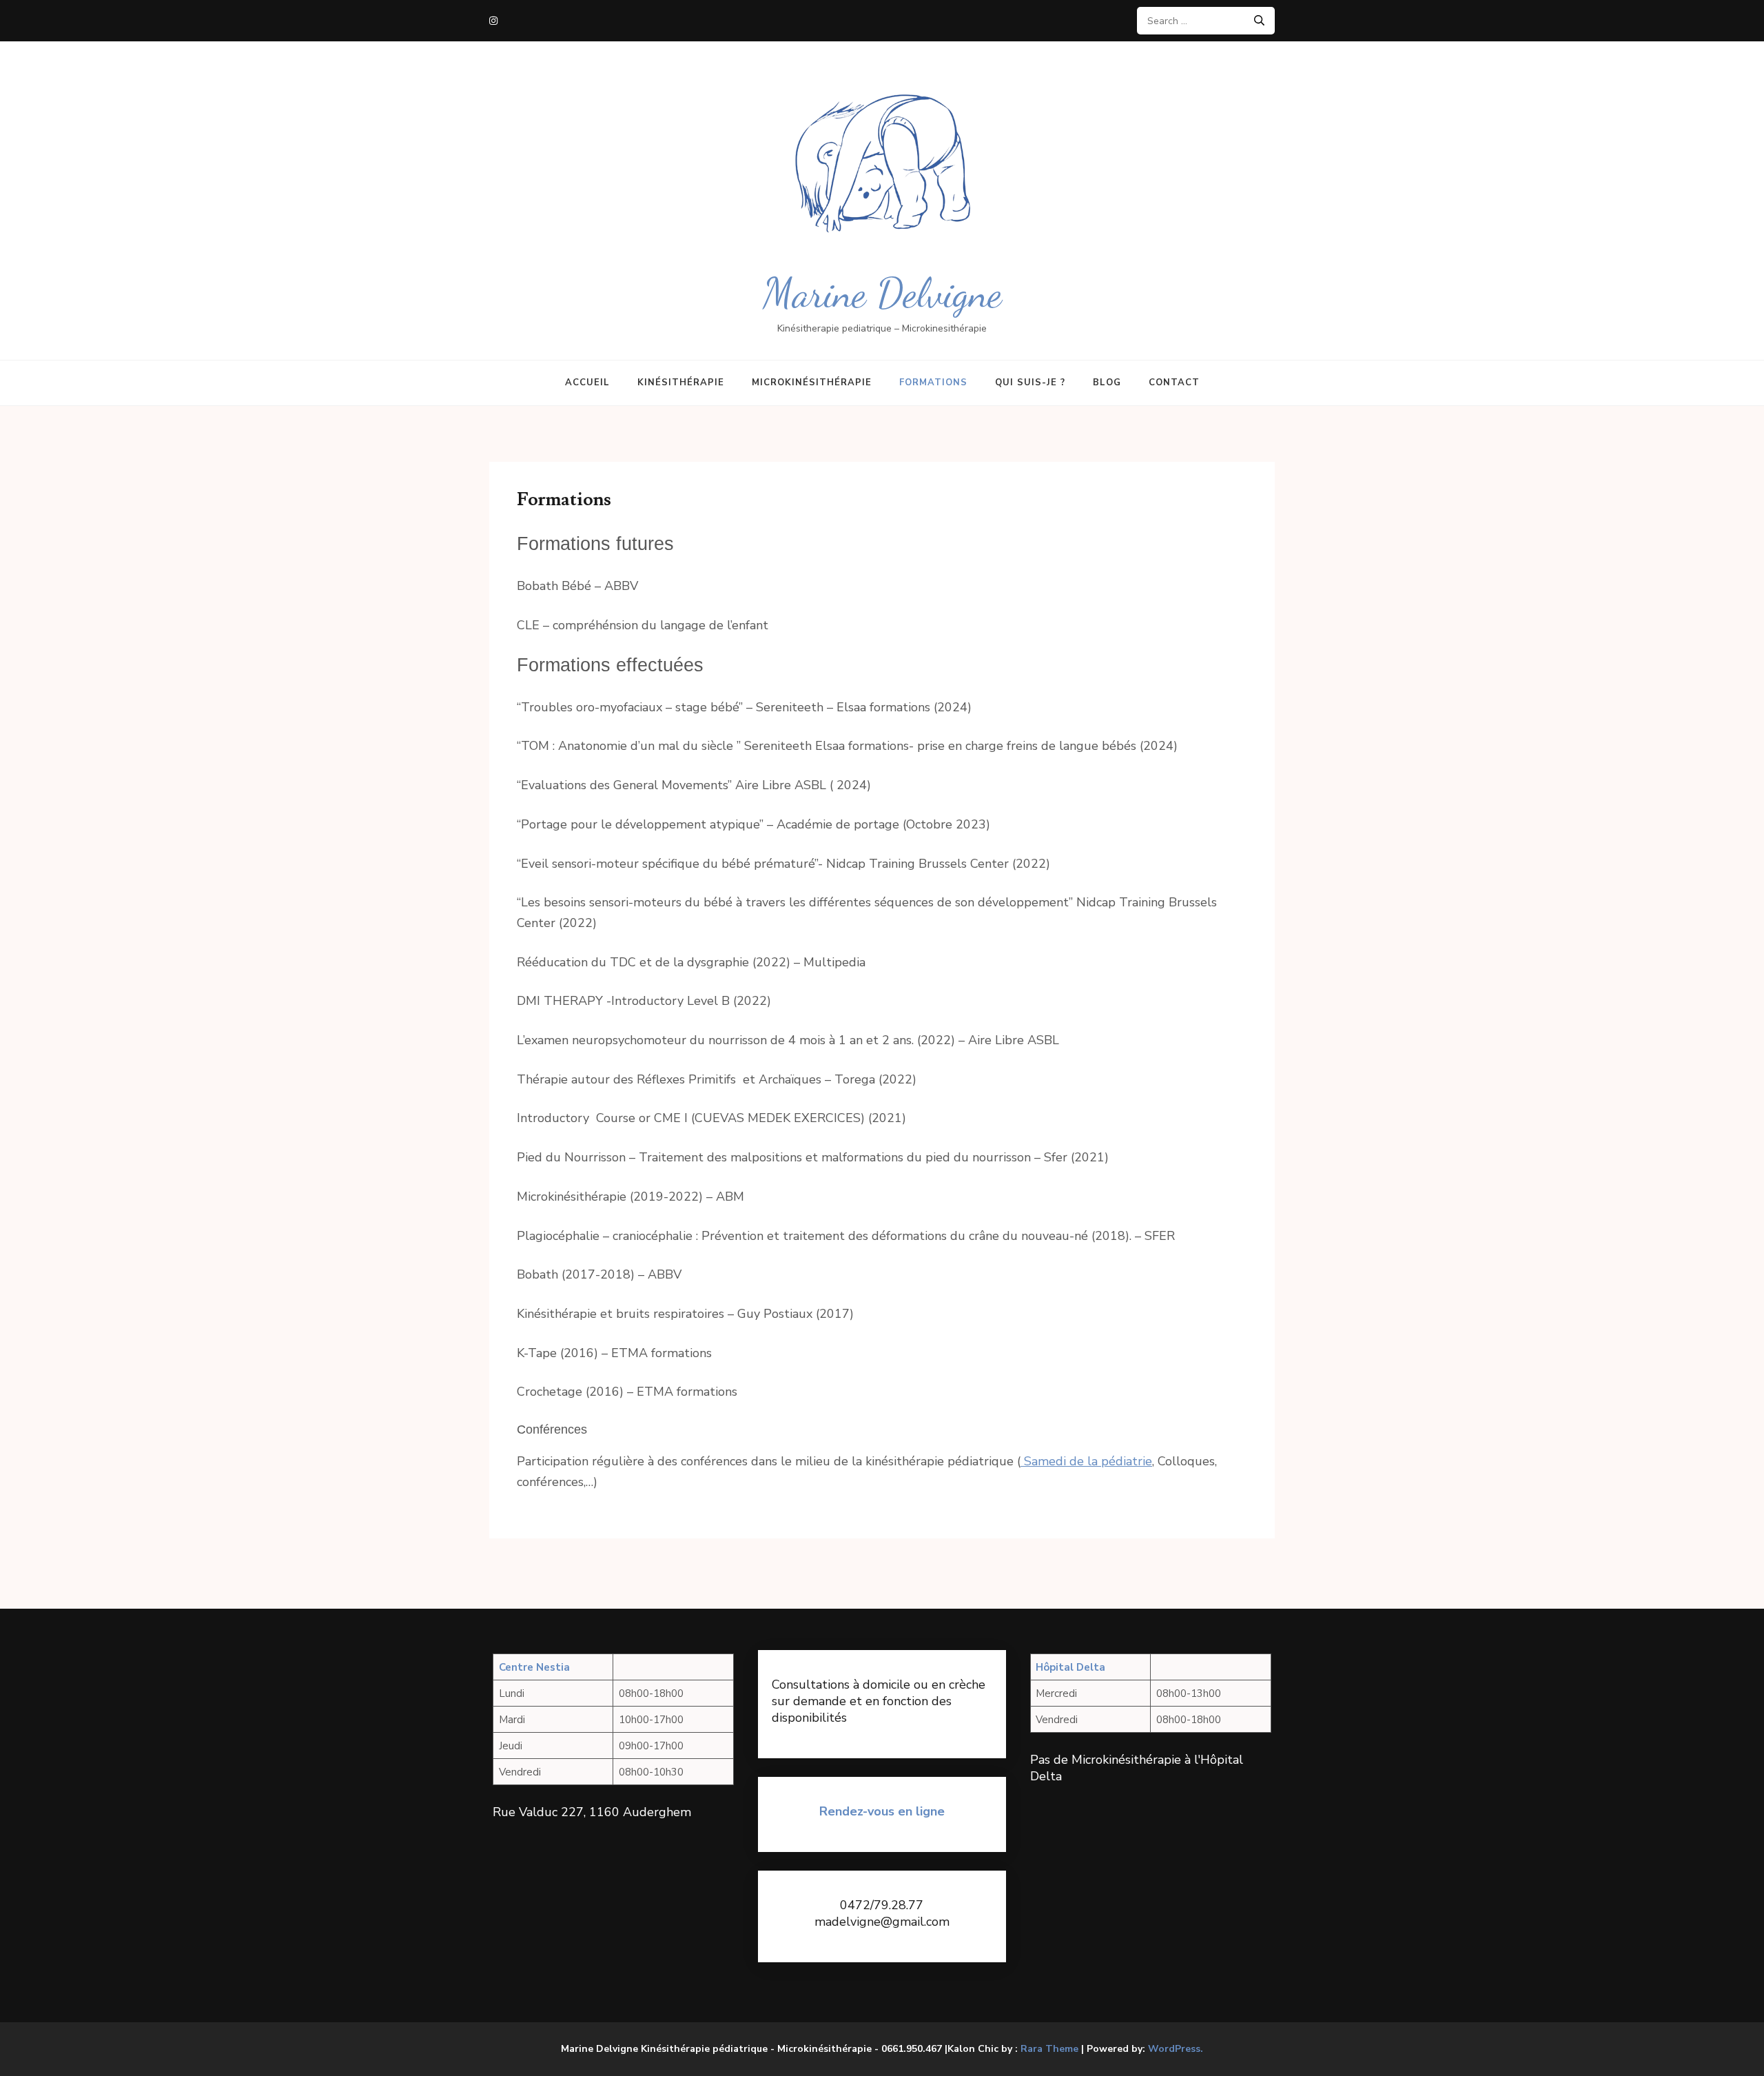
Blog (1107, 383)
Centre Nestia (534, 1667)
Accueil (587, 383)
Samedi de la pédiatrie (1086, 1461)
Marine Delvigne (882, 293)
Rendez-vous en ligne (882, 1811)
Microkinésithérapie (812, 383)
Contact (1174, 383)
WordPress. (1176, 2049)
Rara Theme (1049, 2049)
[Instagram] (493, 21)
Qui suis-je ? (1030, 383)
